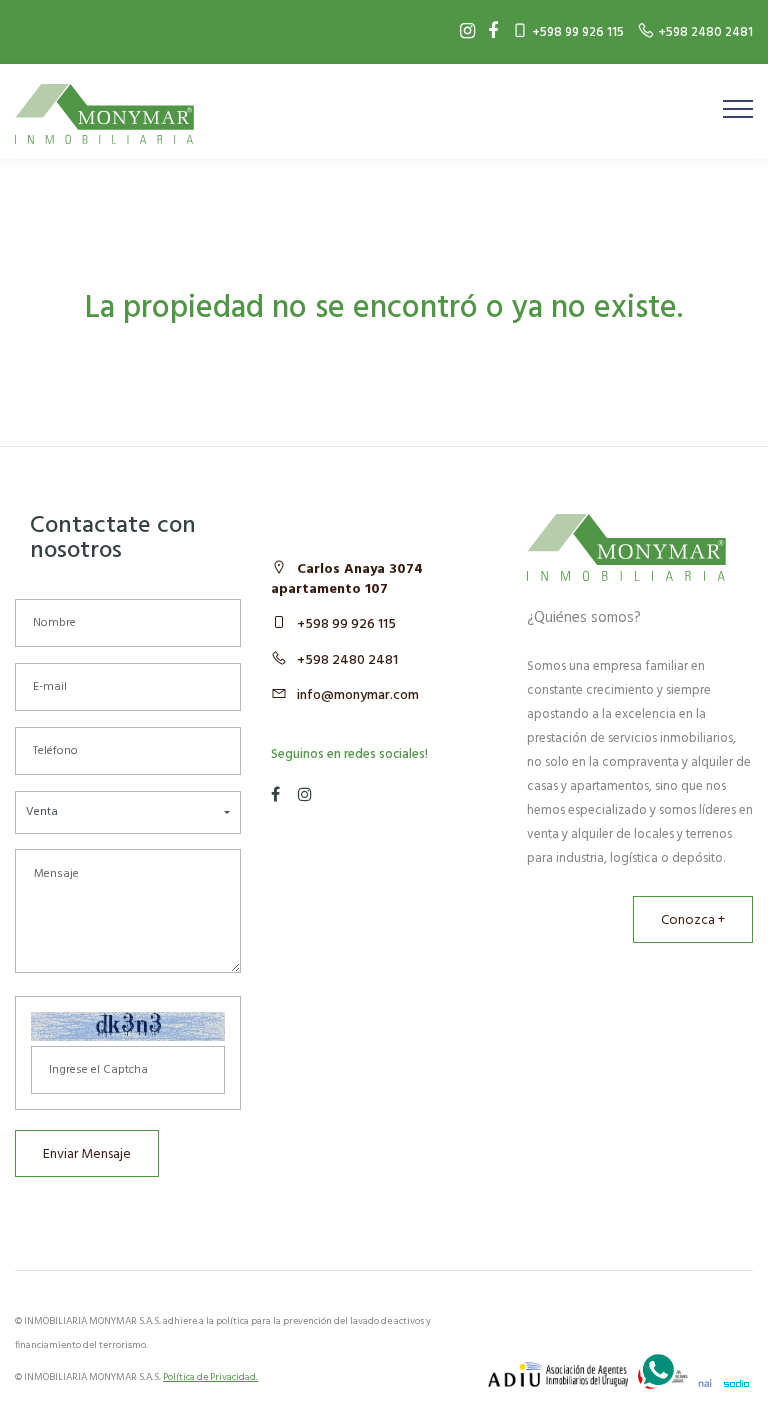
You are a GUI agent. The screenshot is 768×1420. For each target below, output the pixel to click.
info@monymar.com (358, 695)
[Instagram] (462, 32)
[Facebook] (488, 32)
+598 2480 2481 (347, 660)
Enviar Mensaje (87, 1154)
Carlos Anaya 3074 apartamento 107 (347, 579)
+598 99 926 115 (346, 624)
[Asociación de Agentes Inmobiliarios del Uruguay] (558, 1374)
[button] (128, 812)
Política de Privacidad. (210, 1377)
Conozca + (693, 920)
